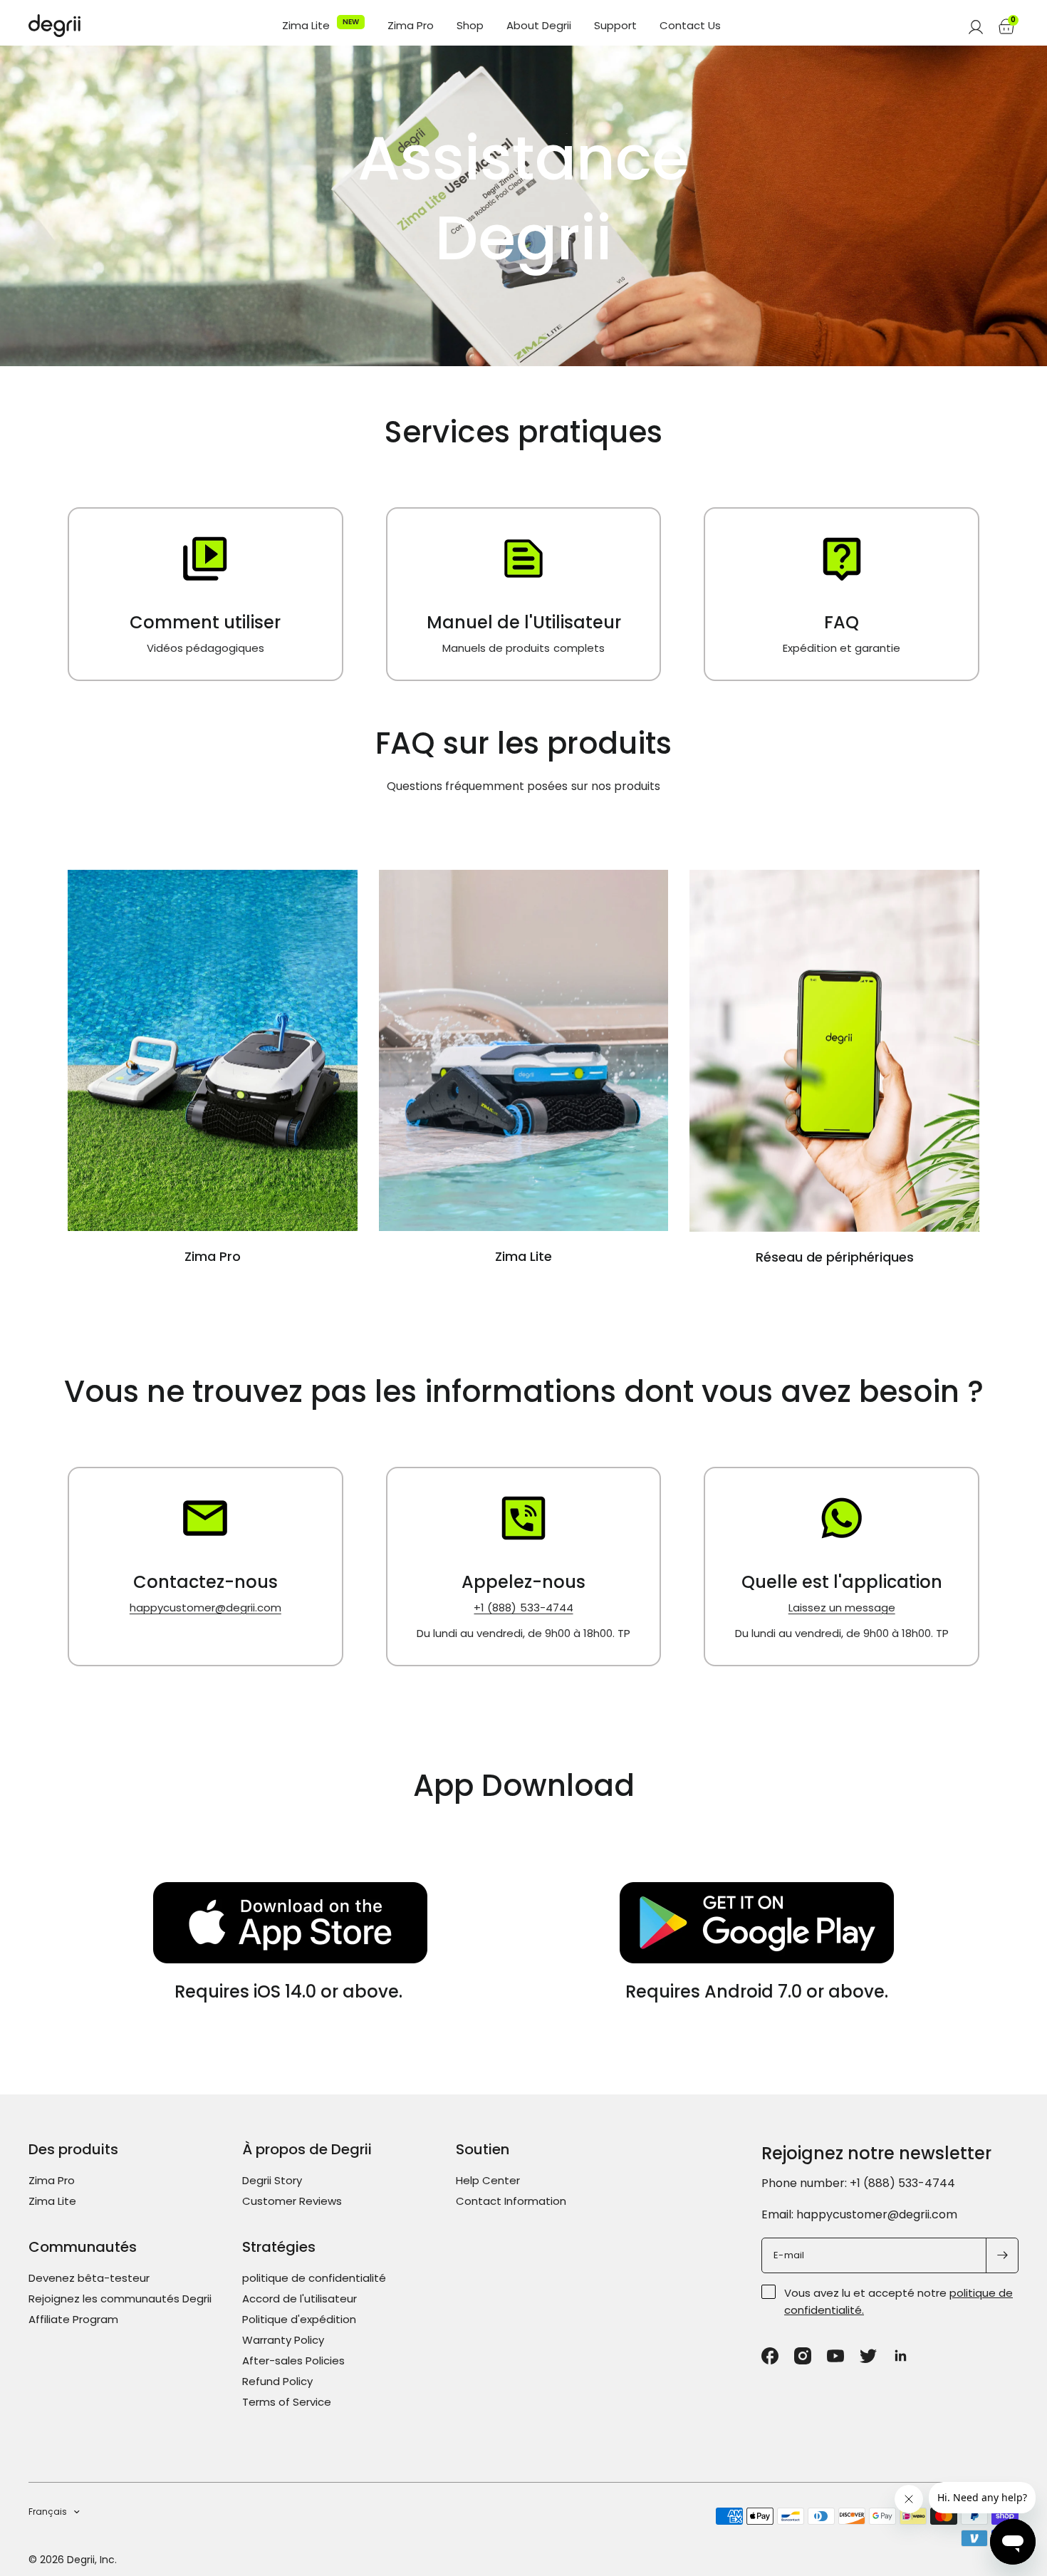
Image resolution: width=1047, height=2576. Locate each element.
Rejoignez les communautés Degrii (120, 2299)
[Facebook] (770, 2356)
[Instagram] (803, 2356)
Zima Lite (306, 26)
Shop (470, 26)
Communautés (83, 2247)
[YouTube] (835, 2356)
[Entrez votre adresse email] (1002, 2255)
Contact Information (511, 2201)
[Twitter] (868, 2356)
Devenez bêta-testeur (89, 2278)
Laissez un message (842, 1608)
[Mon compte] (976, 26)
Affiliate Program (73, 2319)
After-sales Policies (293, 2361)
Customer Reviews (292, 2201)
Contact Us (690, 26)
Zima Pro (411, 26)
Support (615, 26)
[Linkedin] (901, 2356)
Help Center (488, 2180)
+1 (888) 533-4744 (523, 1608)
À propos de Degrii (307, 2149)
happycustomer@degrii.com (205, 1608)
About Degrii (539, 26)
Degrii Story (272, 2180)
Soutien (483, 2149)
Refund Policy (277, 2381)
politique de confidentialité (314, 2278)
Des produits (73, 2149)
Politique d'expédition (299, 2319)
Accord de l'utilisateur (299, 2299)
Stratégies (279, 2247)
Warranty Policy (283, 2340)
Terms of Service (287, 2402)
